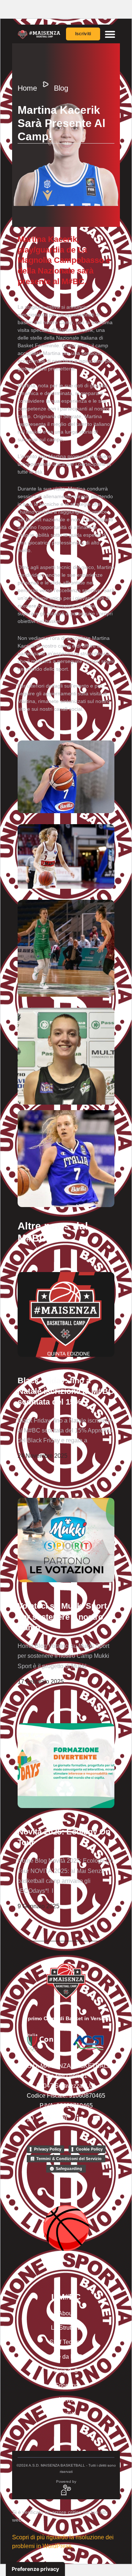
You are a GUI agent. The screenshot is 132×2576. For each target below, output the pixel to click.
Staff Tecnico (66, 2342)
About (66, 2313)
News (66, 2400)
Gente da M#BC (66, 2357)
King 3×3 (66, 2371)
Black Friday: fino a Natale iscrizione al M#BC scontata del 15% (66, 1391)
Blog (61, 88)
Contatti (66, 2414)
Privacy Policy (48, 2149)
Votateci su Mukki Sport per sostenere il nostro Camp (62, 1617)
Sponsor (66, 2385)
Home (27, 88)
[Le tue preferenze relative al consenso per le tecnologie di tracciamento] (35, 2569)
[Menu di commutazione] (110, 34)
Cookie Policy (89, 2149)
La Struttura (66, 2328)
